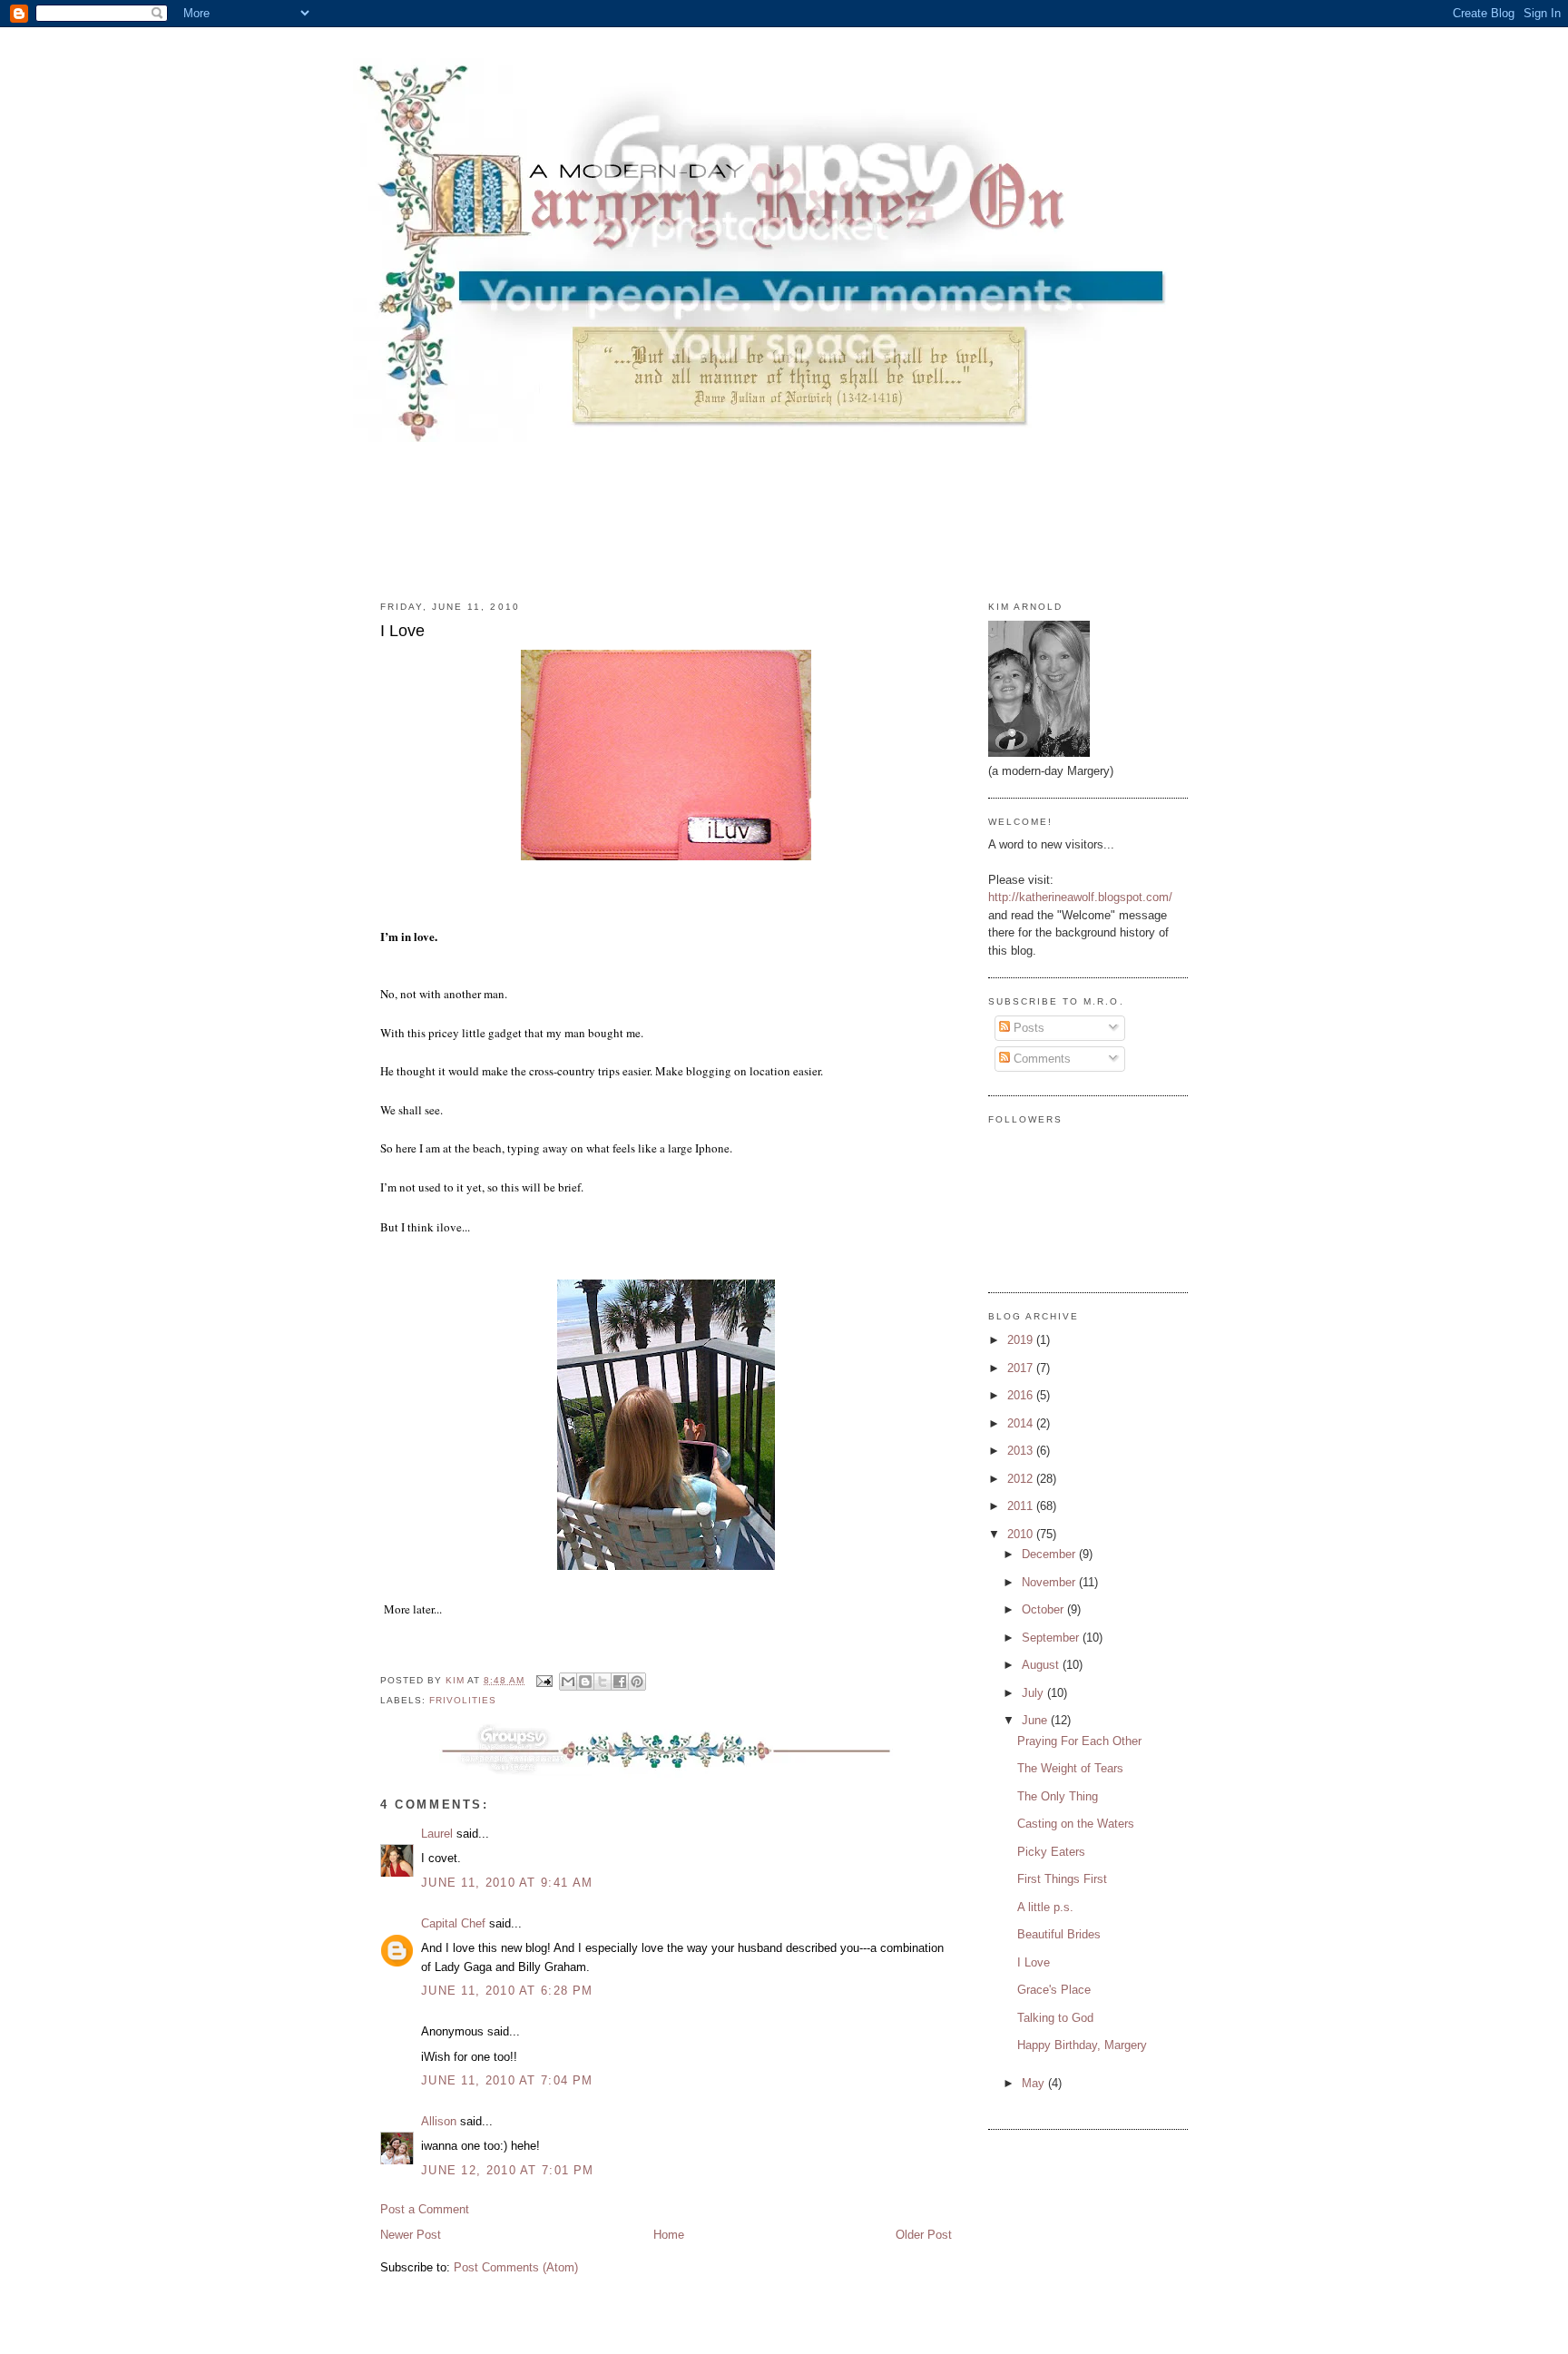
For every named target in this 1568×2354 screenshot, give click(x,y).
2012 (1022, 1479)
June (1036, 1720)
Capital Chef (453, 1923)
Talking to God (1055, 2018)
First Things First (1062, 1879)
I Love (1034, 1962)
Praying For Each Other (1079, 1741)
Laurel (437, 1834)
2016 (1022, 1395)
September (1052, 1638)
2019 (1022, 1340)
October (1044, 1609)
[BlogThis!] (585, 1682)
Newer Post (411, 2235)
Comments (1040, 1059)
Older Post (924, 2235)
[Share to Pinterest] (637, 1682)
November (1050, 1582)
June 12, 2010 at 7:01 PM (507, 2170)
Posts (1027, 1028)
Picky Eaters (1051, 1852)
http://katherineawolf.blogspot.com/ (1080, 897)
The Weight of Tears (1070, 1768)
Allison (439, 2121)
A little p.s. (1045, 1907)
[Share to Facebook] (620, 1682)
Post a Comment (425, 2209)
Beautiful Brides (1059, 1934)
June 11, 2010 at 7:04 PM (507, 2080)
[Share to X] (603, 1682)
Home (669, 2235)
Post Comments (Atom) (516, 2267)
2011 (1022, 1506)
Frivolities (463, 1700)
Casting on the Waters (1076, 1824)
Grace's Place (1054, 1990)
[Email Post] (544, 1680)
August (1042, 1665)
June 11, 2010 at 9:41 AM (507, 1883)
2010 (1022, 1534)
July (1034, 1693)
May (1035, 2083)
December (1050, 1554)
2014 (1022, 1423)
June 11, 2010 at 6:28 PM (507, 1991)
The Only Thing (1058, 1796)
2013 (1022, 1451)
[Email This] (568, 1682)
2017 (1022, 1368)
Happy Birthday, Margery (1082, 2045)
